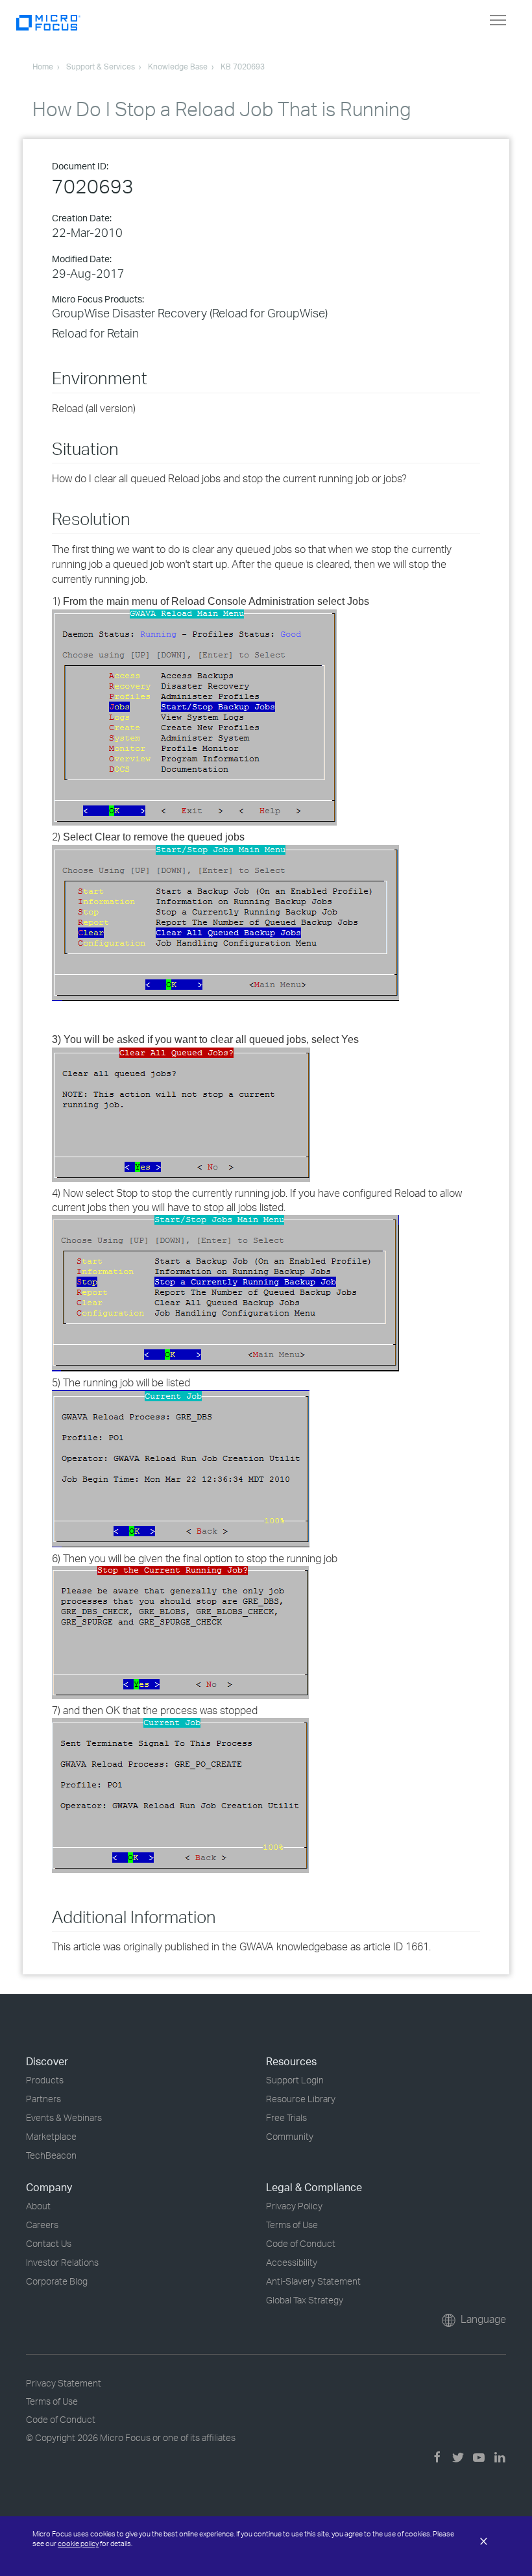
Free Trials (286, 2117)
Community (290, 2136)
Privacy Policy (294, 2206)
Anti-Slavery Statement (313, 2281)
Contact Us (49, 2243)
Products (45, 2080)
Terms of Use (292, 2225)
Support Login (295, 2080)
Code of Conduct (301, 2243)
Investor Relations (62, 2262)
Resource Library (301, 2099)
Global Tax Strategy (305, 2300)
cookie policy (78, 2544)
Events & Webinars (64, 2117)
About (38, 2206)
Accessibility (292, 2262)
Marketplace (51, 2136)
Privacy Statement (64, 2383)
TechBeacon (51, 2155)
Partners (43, 2099)
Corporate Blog (57, 2281)
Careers (42, 2225)
